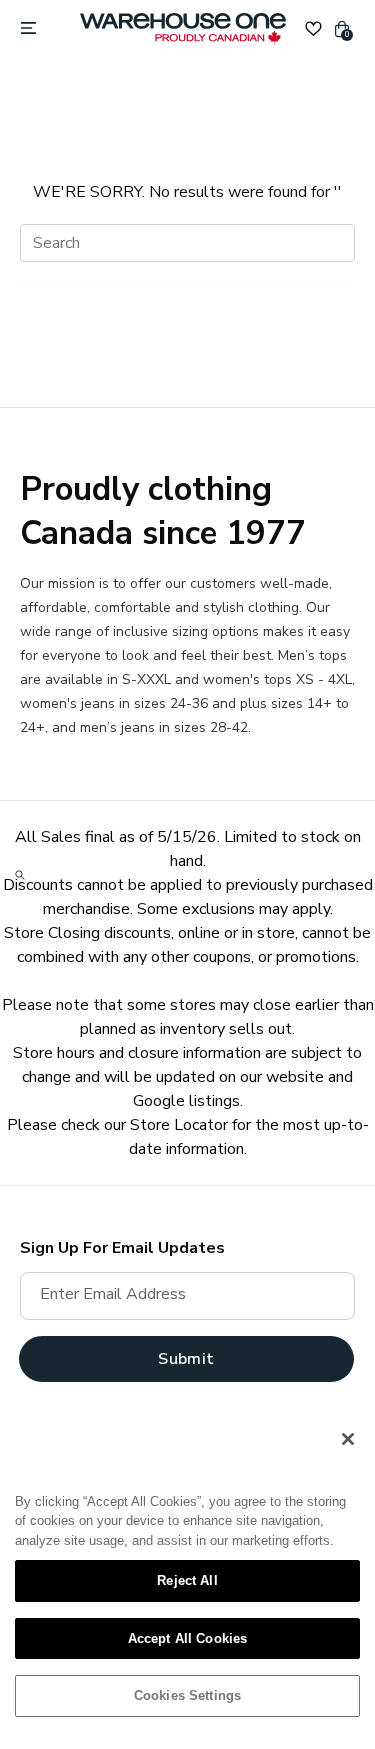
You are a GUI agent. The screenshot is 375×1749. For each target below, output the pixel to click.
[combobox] (187, 243)
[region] (187, 1575)
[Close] (348, 1439)
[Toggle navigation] (28, 29)
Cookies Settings (187, 1695)
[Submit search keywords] (20, 875)
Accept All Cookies (187, 1638)
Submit (186, 1359)
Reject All (187, 1580)
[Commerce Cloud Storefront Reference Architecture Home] (183, 29)
